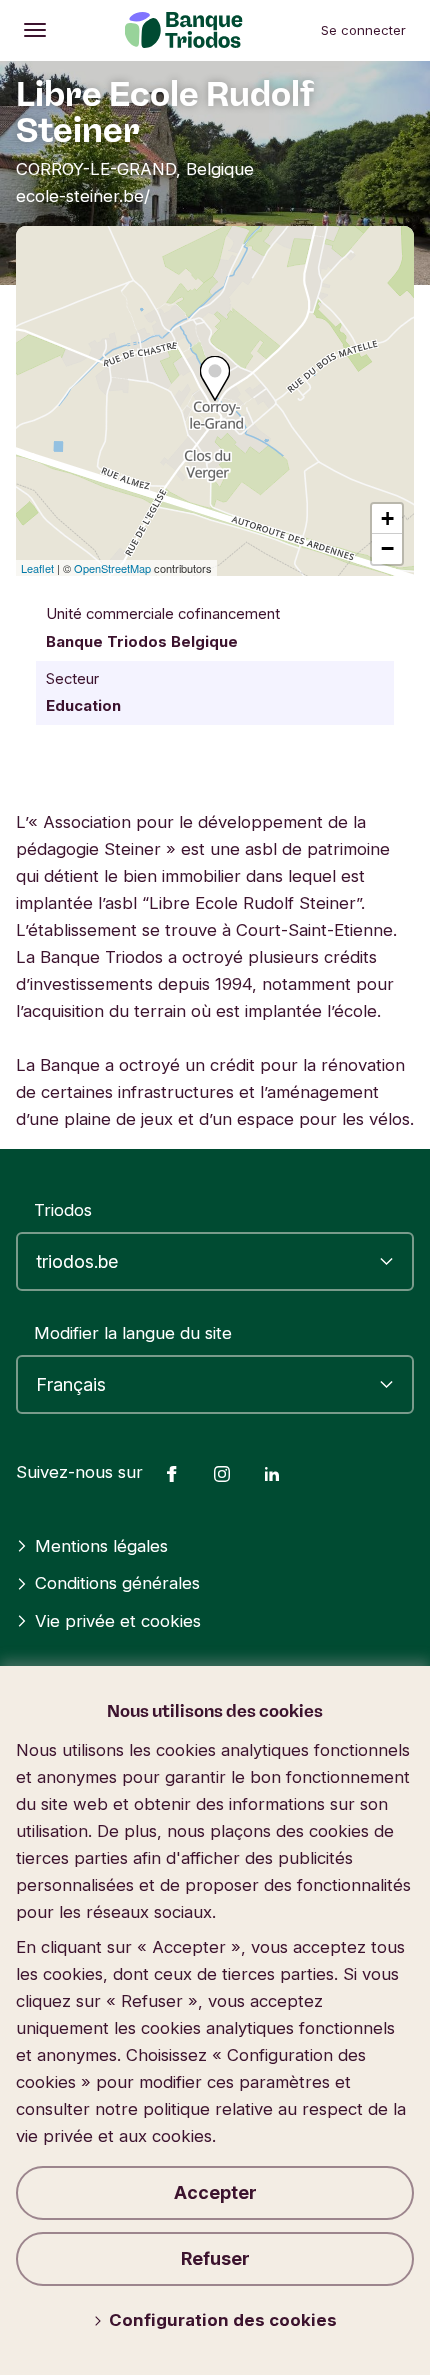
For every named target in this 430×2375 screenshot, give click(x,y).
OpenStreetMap (112, 568)
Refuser (215, 2258)
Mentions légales (101, 1546)
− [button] (387, 548)
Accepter (215, 2192)
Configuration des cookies (223, 2320)
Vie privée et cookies (118, 1621)
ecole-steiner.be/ (83, 196)
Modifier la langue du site (133, 1333)
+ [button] (387, 518)
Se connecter (363, 30)
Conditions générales (117, 1583)
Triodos (63, 1210)
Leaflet (37, 568)
